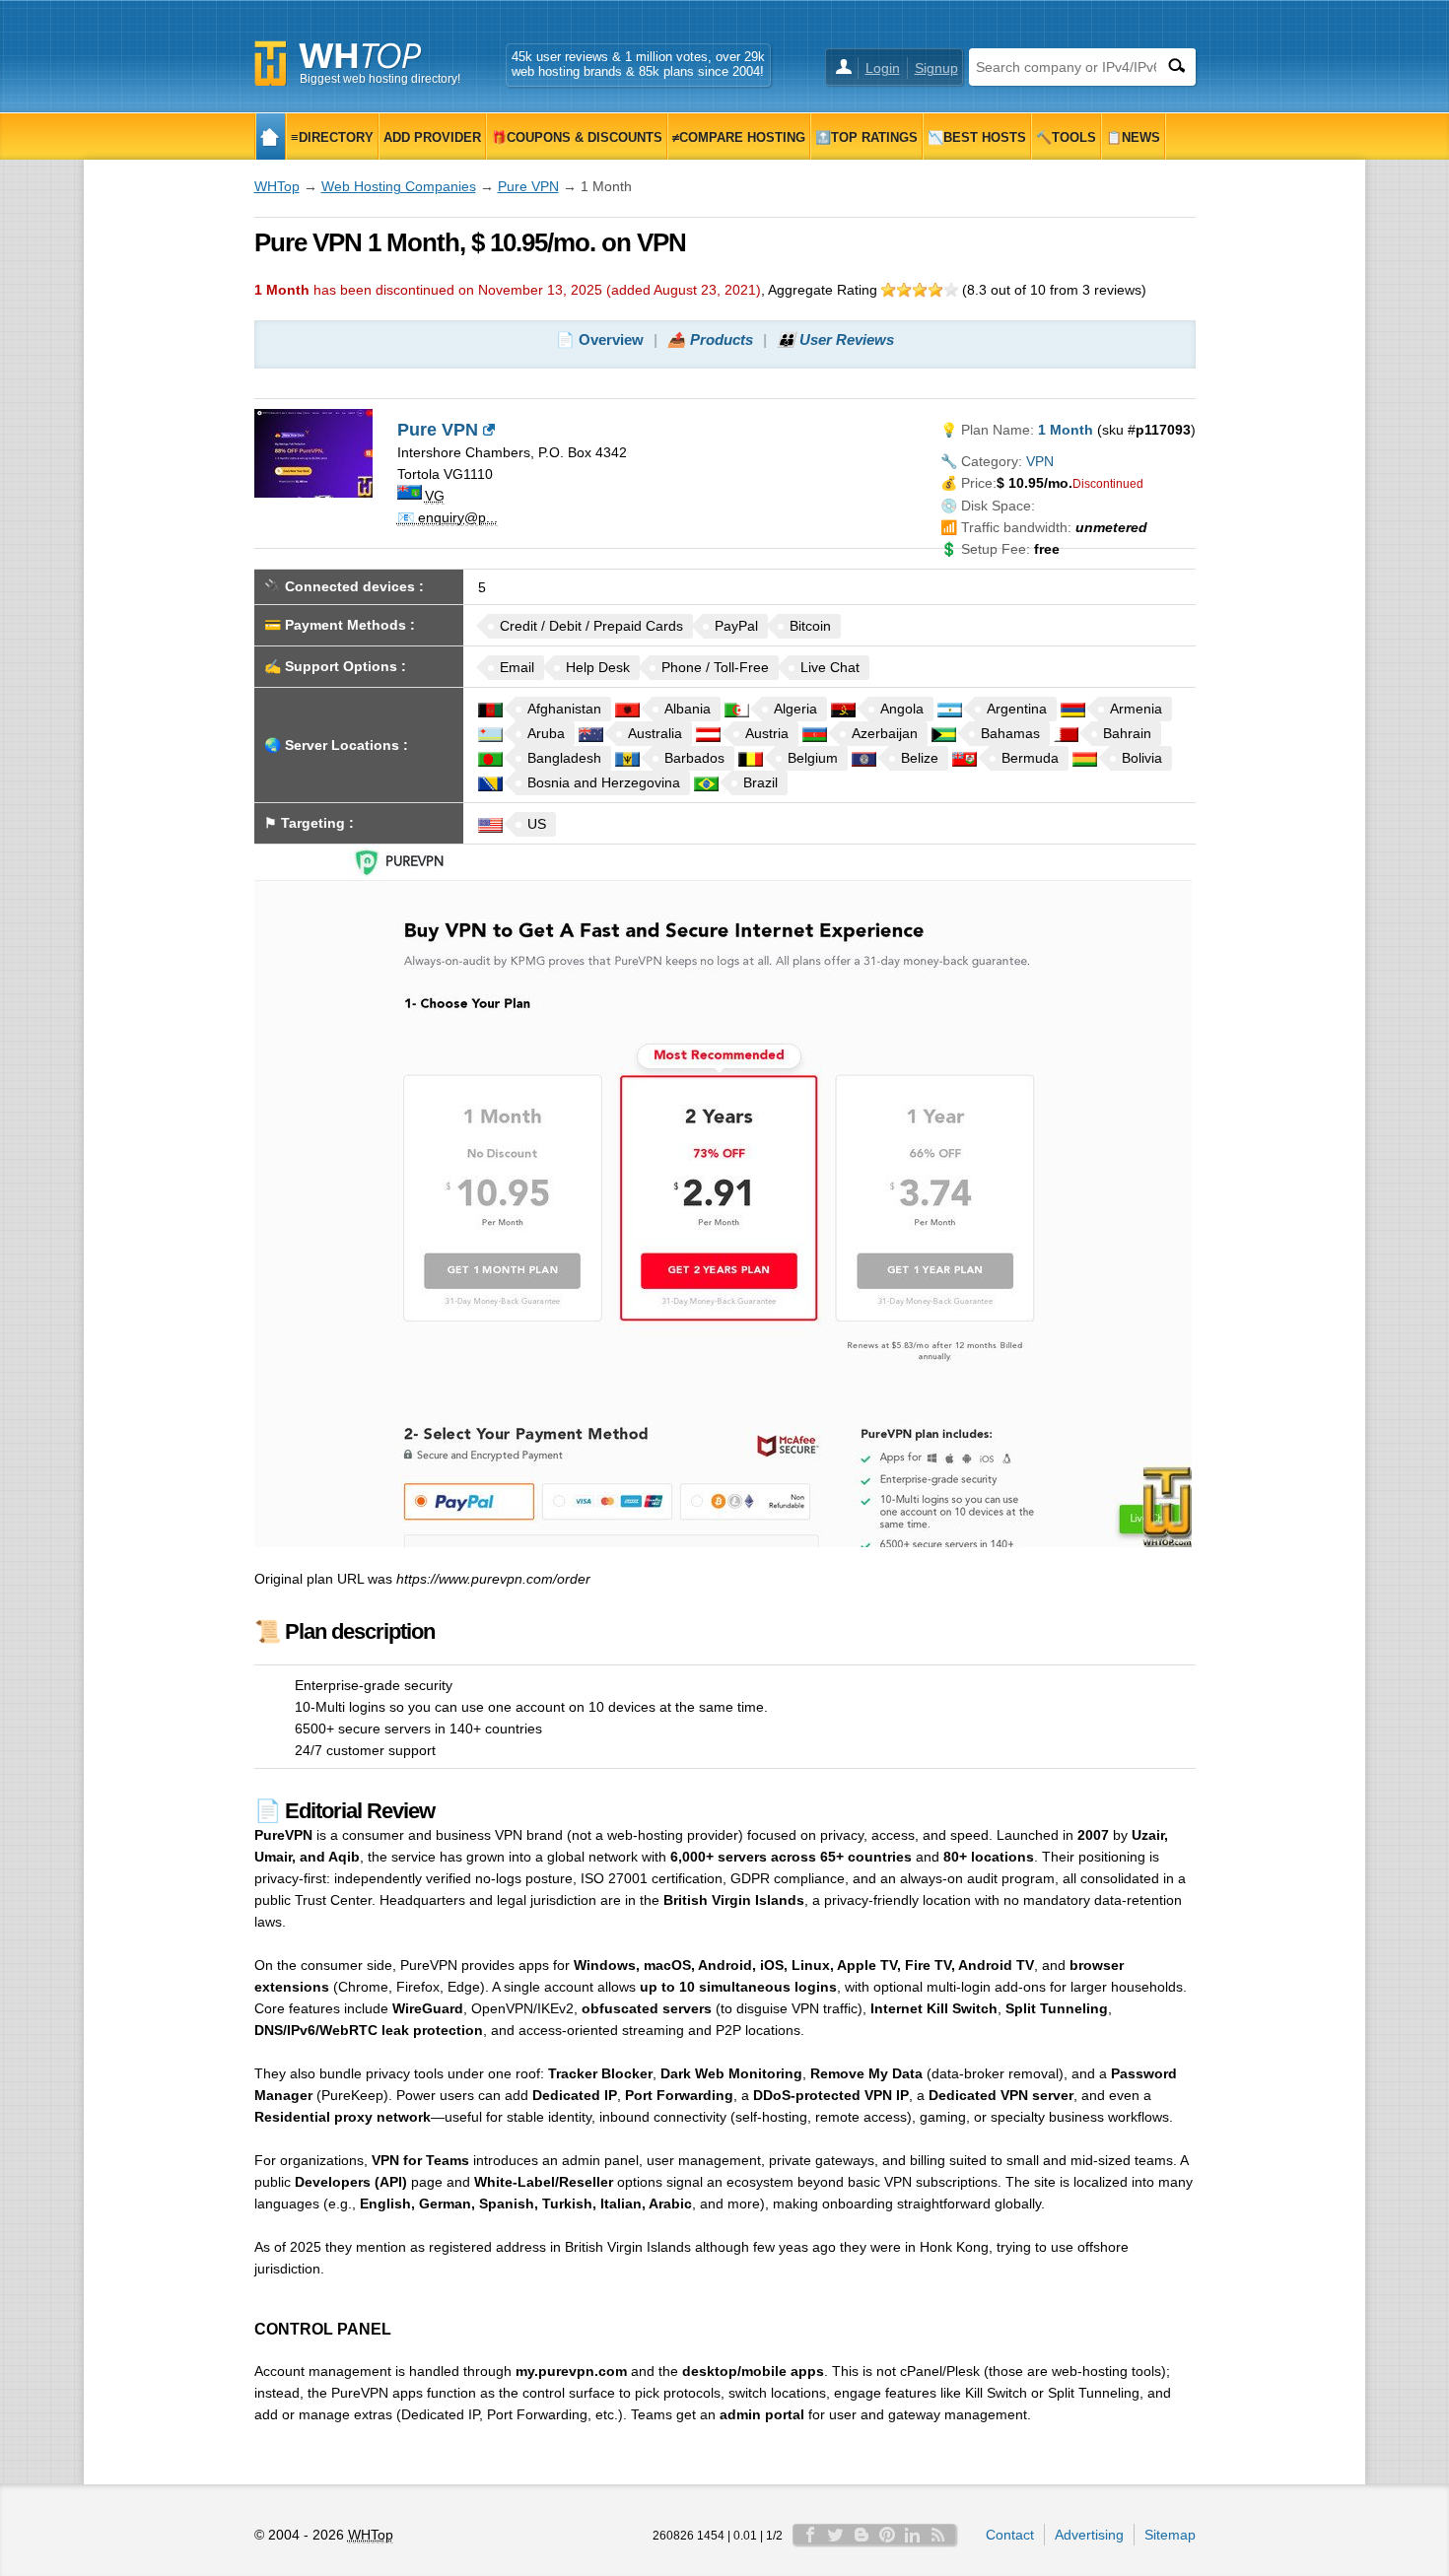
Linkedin (913, 2535)
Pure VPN (528, 186)
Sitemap (1170, 2535)
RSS (938, 2535)
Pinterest (887, 2535)
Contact (1010, 2535)
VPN (1040, 461)
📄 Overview (600, 339)
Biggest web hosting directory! (380, 79)
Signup (936, 68)
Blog (862, 2535)
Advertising (1089, 2535)
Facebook (810, 2535)
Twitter (836, 2535)
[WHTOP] (271, 136)
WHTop (277, 186)
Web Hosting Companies (399, 186)
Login (883, 68)
